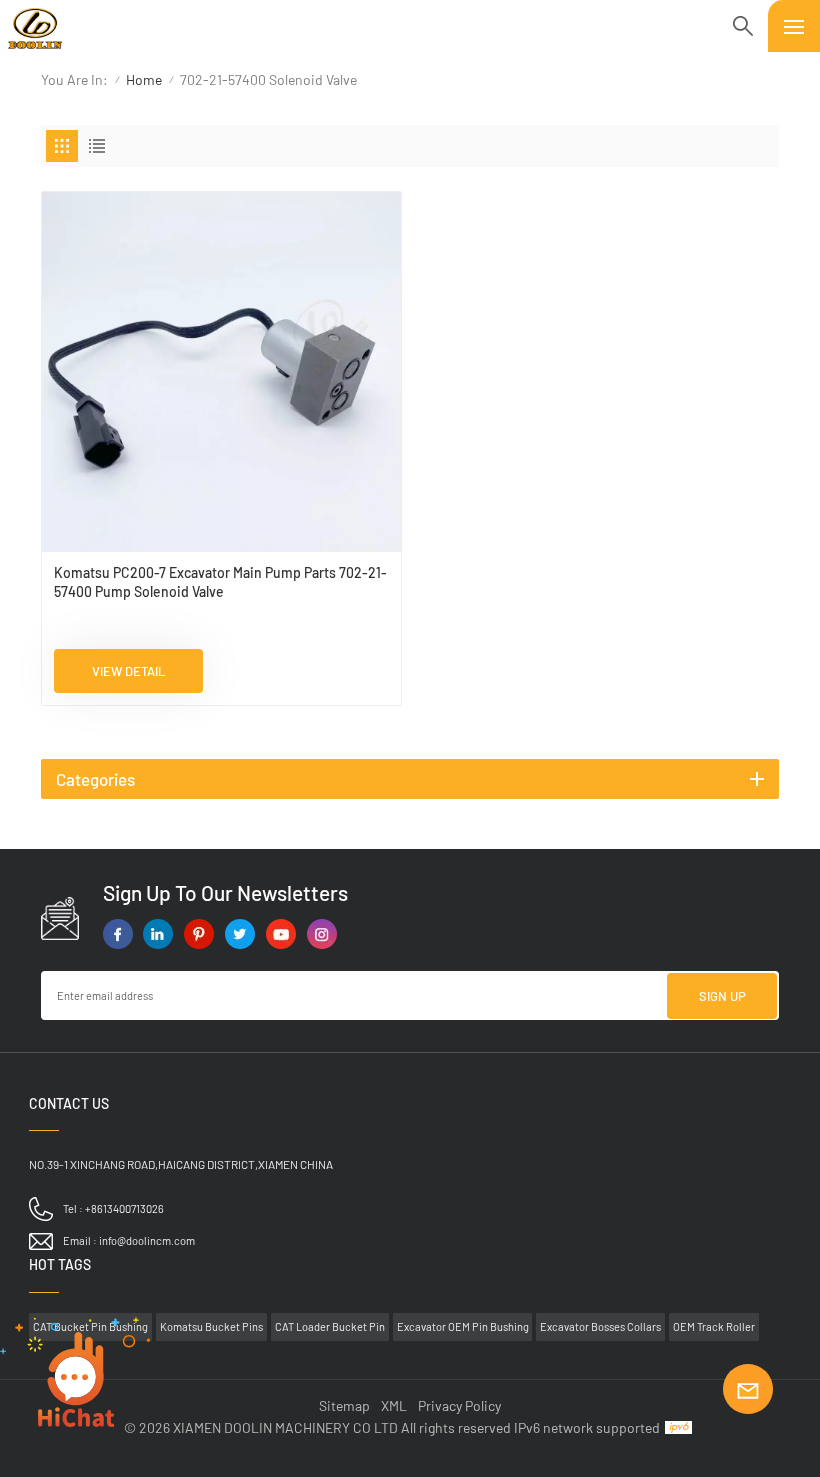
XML (394, 1405)
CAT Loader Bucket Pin (330, 1326)
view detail (128, 671)
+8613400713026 (124, 1208)
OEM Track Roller (714, 1326)
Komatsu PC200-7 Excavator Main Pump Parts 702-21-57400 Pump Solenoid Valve (220, 582)
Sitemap (344, 1405)
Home (144, 79)
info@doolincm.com (147, 1240)
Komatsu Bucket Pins (211, 1326)
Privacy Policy (459, 1405)
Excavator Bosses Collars (600, 1326)
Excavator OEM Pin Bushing (463, 1326)
